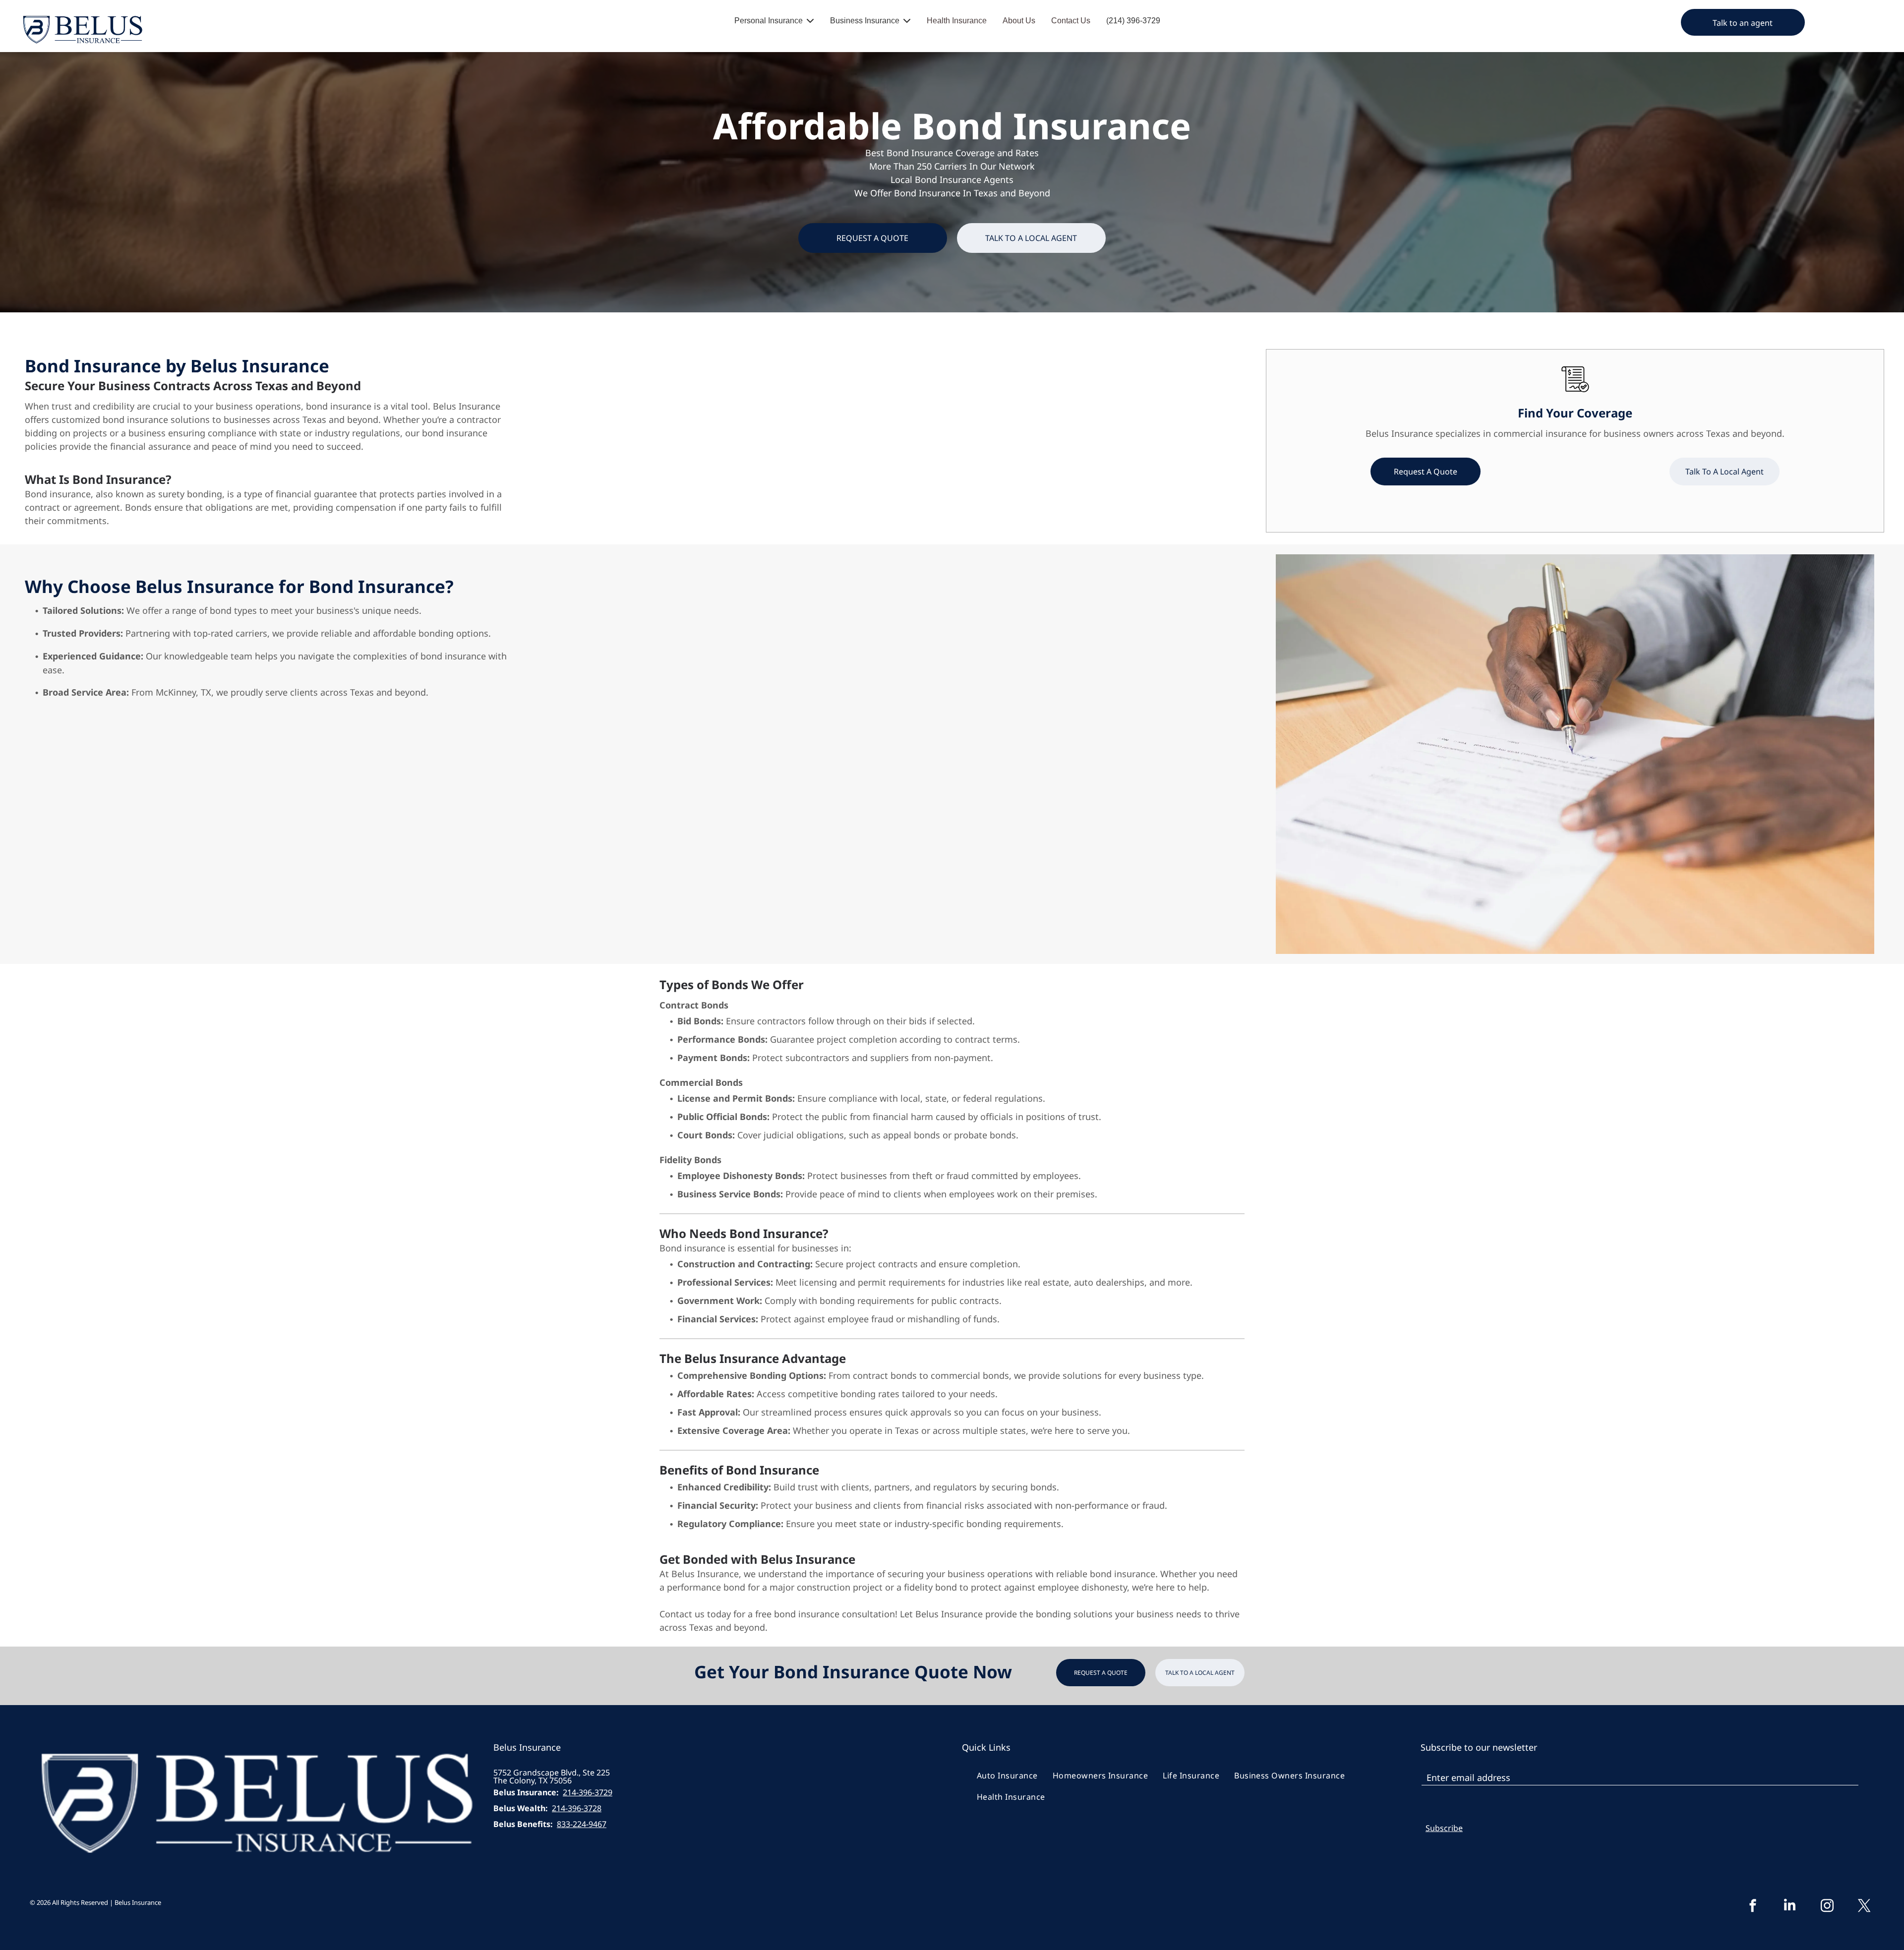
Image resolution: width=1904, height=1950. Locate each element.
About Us (1019, 21)
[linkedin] (1790, 1907)
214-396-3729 (588, 1792)
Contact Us (1071, 21)
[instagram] (1827, 1907)
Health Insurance (957, 21)
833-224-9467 (582, 1824)
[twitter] (1864, 1907)
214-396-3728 (577, 1808)
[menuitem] (1007, 1775)
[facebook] (1753, 1907)
